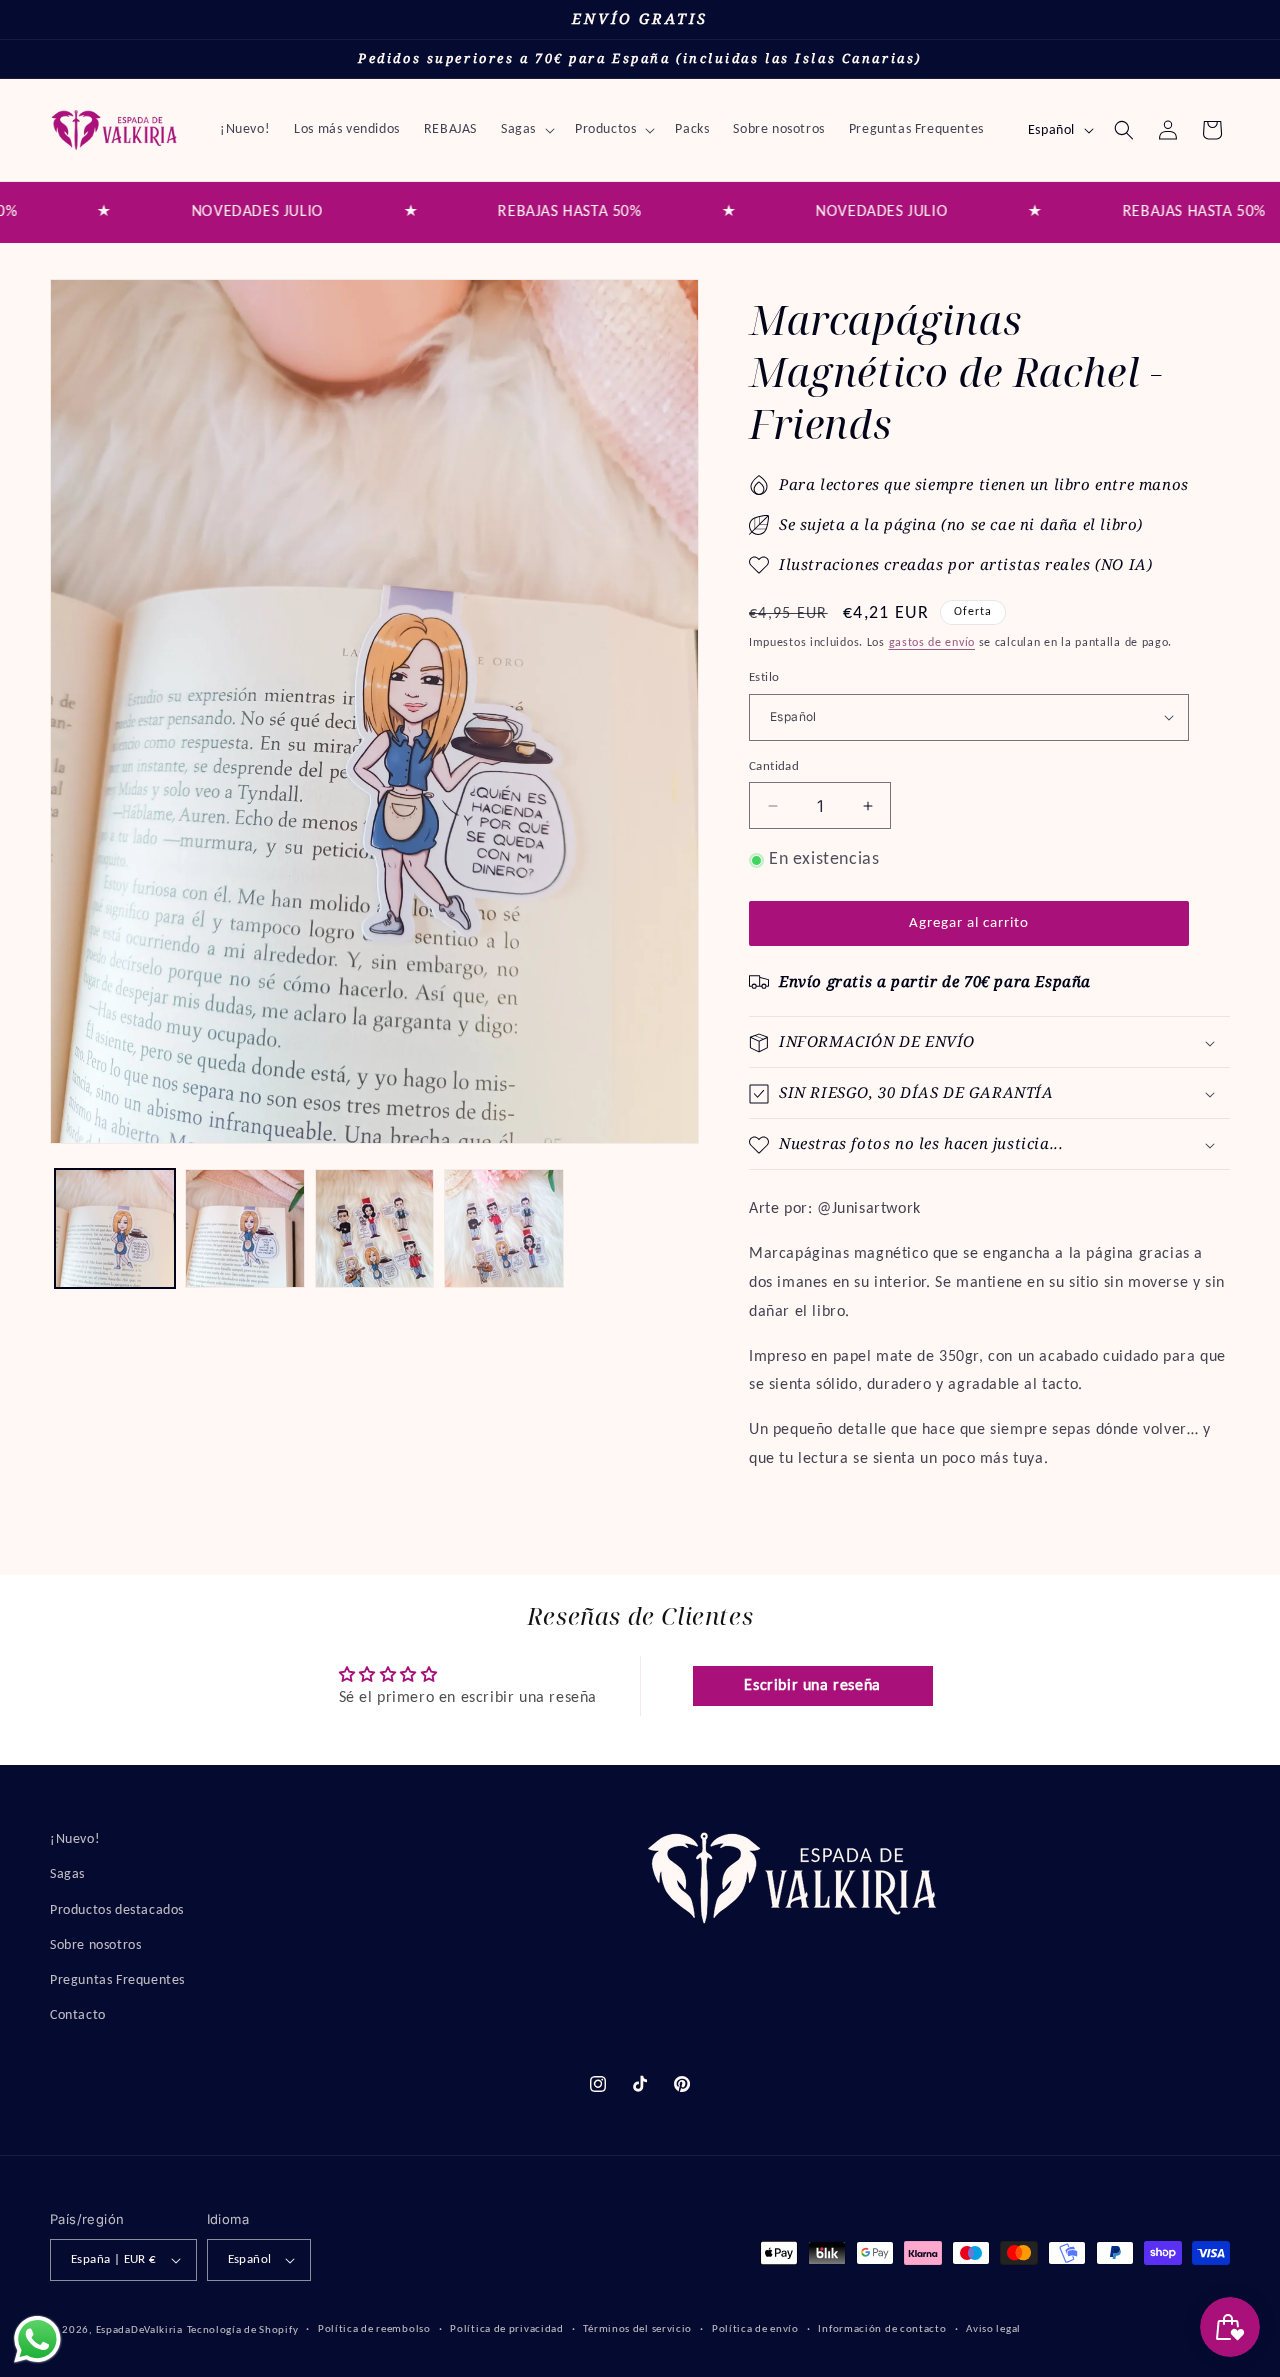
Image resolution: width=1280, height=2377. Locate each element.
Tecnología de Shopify (243, 2330)
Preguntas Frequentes (117, 1979)
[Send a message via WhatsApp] (37, 2339)
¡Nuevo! (75, 1839)
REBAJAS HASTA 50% (508, 212)
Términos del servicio (637, 2329)
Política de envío (755, 2329)
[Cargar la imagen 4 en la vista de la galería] (504, 1229)
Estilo (764, 677)
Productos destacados (117, 1909)
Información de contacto (882, 2329)
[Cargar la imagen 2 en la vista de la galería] (245, 1229)
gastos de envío (932, 643)
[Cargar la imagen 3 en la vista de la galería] (375, 1229)
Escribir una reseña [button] (812, 1687)
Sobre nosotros (95, 1944)
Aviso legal (993, 2329)
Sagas (67, 1874)
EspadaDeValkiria (139, 2330)
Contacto (78, 2015)
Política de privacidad (506, 2329)
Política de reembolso (374, 2329)
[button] (526, 130)
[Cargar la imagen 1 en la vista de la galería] (115, 1229)
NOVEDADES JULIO (196, 212)
